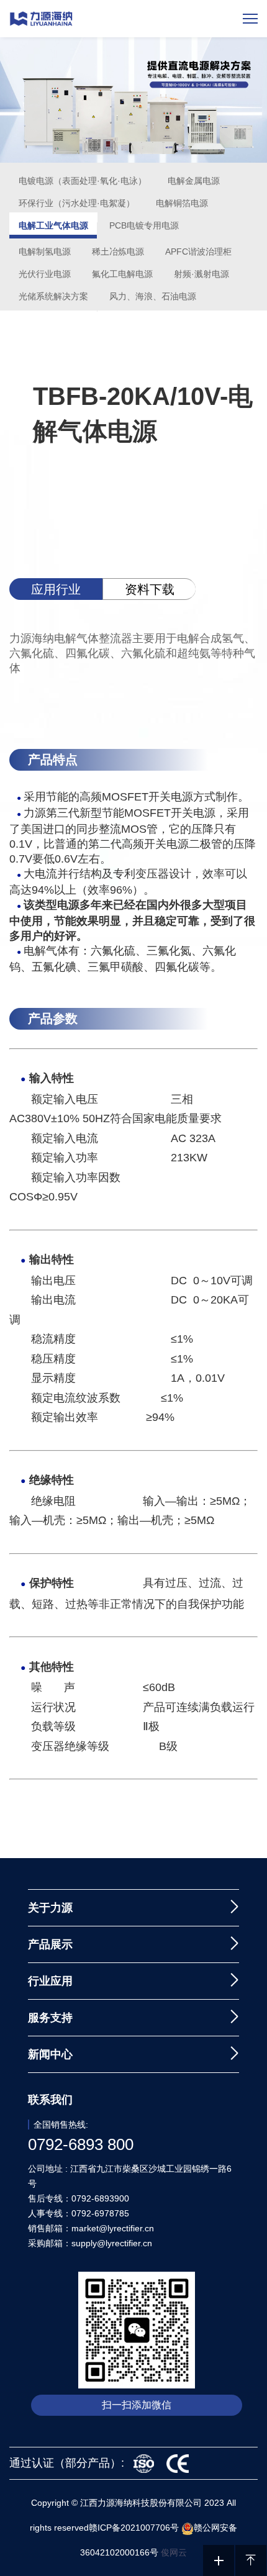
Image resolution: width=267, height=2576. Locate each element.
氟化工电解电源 (122, 274)
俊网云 (174, 2552)
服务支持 (50, 2018)
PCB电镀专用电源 (144, 225)
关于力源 (50, 1908)
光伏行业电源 (45, 274)
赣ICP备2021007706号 (134, 2528)
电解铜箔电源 (182, 203)
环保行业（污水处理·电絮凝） (77, 203)
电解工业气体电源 (53, 225)
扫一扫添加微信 (137, 2405)
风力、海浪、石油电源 (153, 296)
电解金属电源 (194, 181)
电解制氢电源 (45, 252)
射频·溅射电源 (201, 274)
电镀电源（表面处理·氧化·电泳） (83, 181)
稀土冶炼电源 (118, 252)
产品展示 (50, 1944)
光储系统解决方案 (53, 296)
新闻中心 (50, 2054)
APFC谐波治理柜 (198, 252)
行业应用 (50, 1981)
